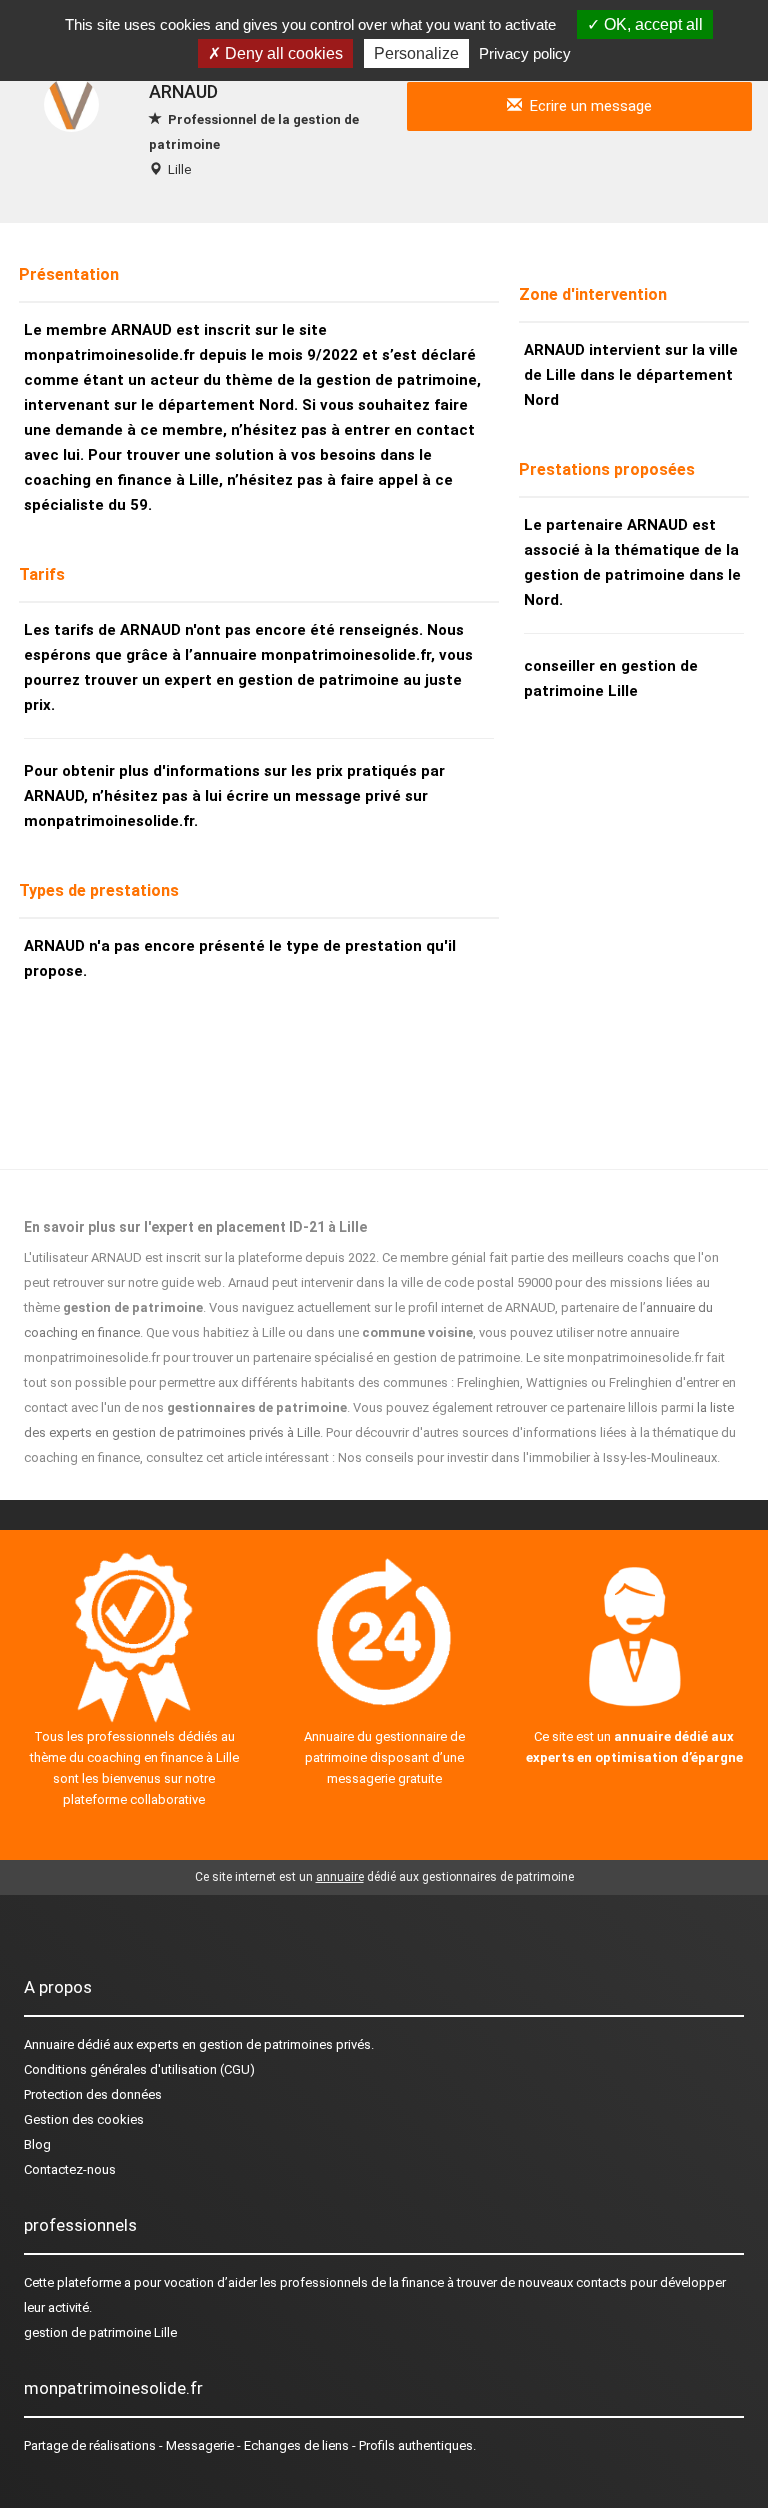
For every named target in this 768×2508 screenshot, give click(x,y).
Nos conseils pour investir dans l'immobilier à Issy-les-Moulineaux (527, 1457)
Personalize (416, 53)
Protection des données (93, 2094)
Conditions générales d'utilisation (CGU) (139, 2069)
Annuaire (49, 2044)
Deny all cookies (282, 53)
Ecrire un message (587, 106)
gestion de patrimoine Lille (100, 2332)
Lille (179, 169)
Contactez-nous (70, 2169)
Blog (37, 2144)
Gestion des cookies (84, 2119)
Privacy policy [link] (525, 53)
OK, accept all (651, 24)
